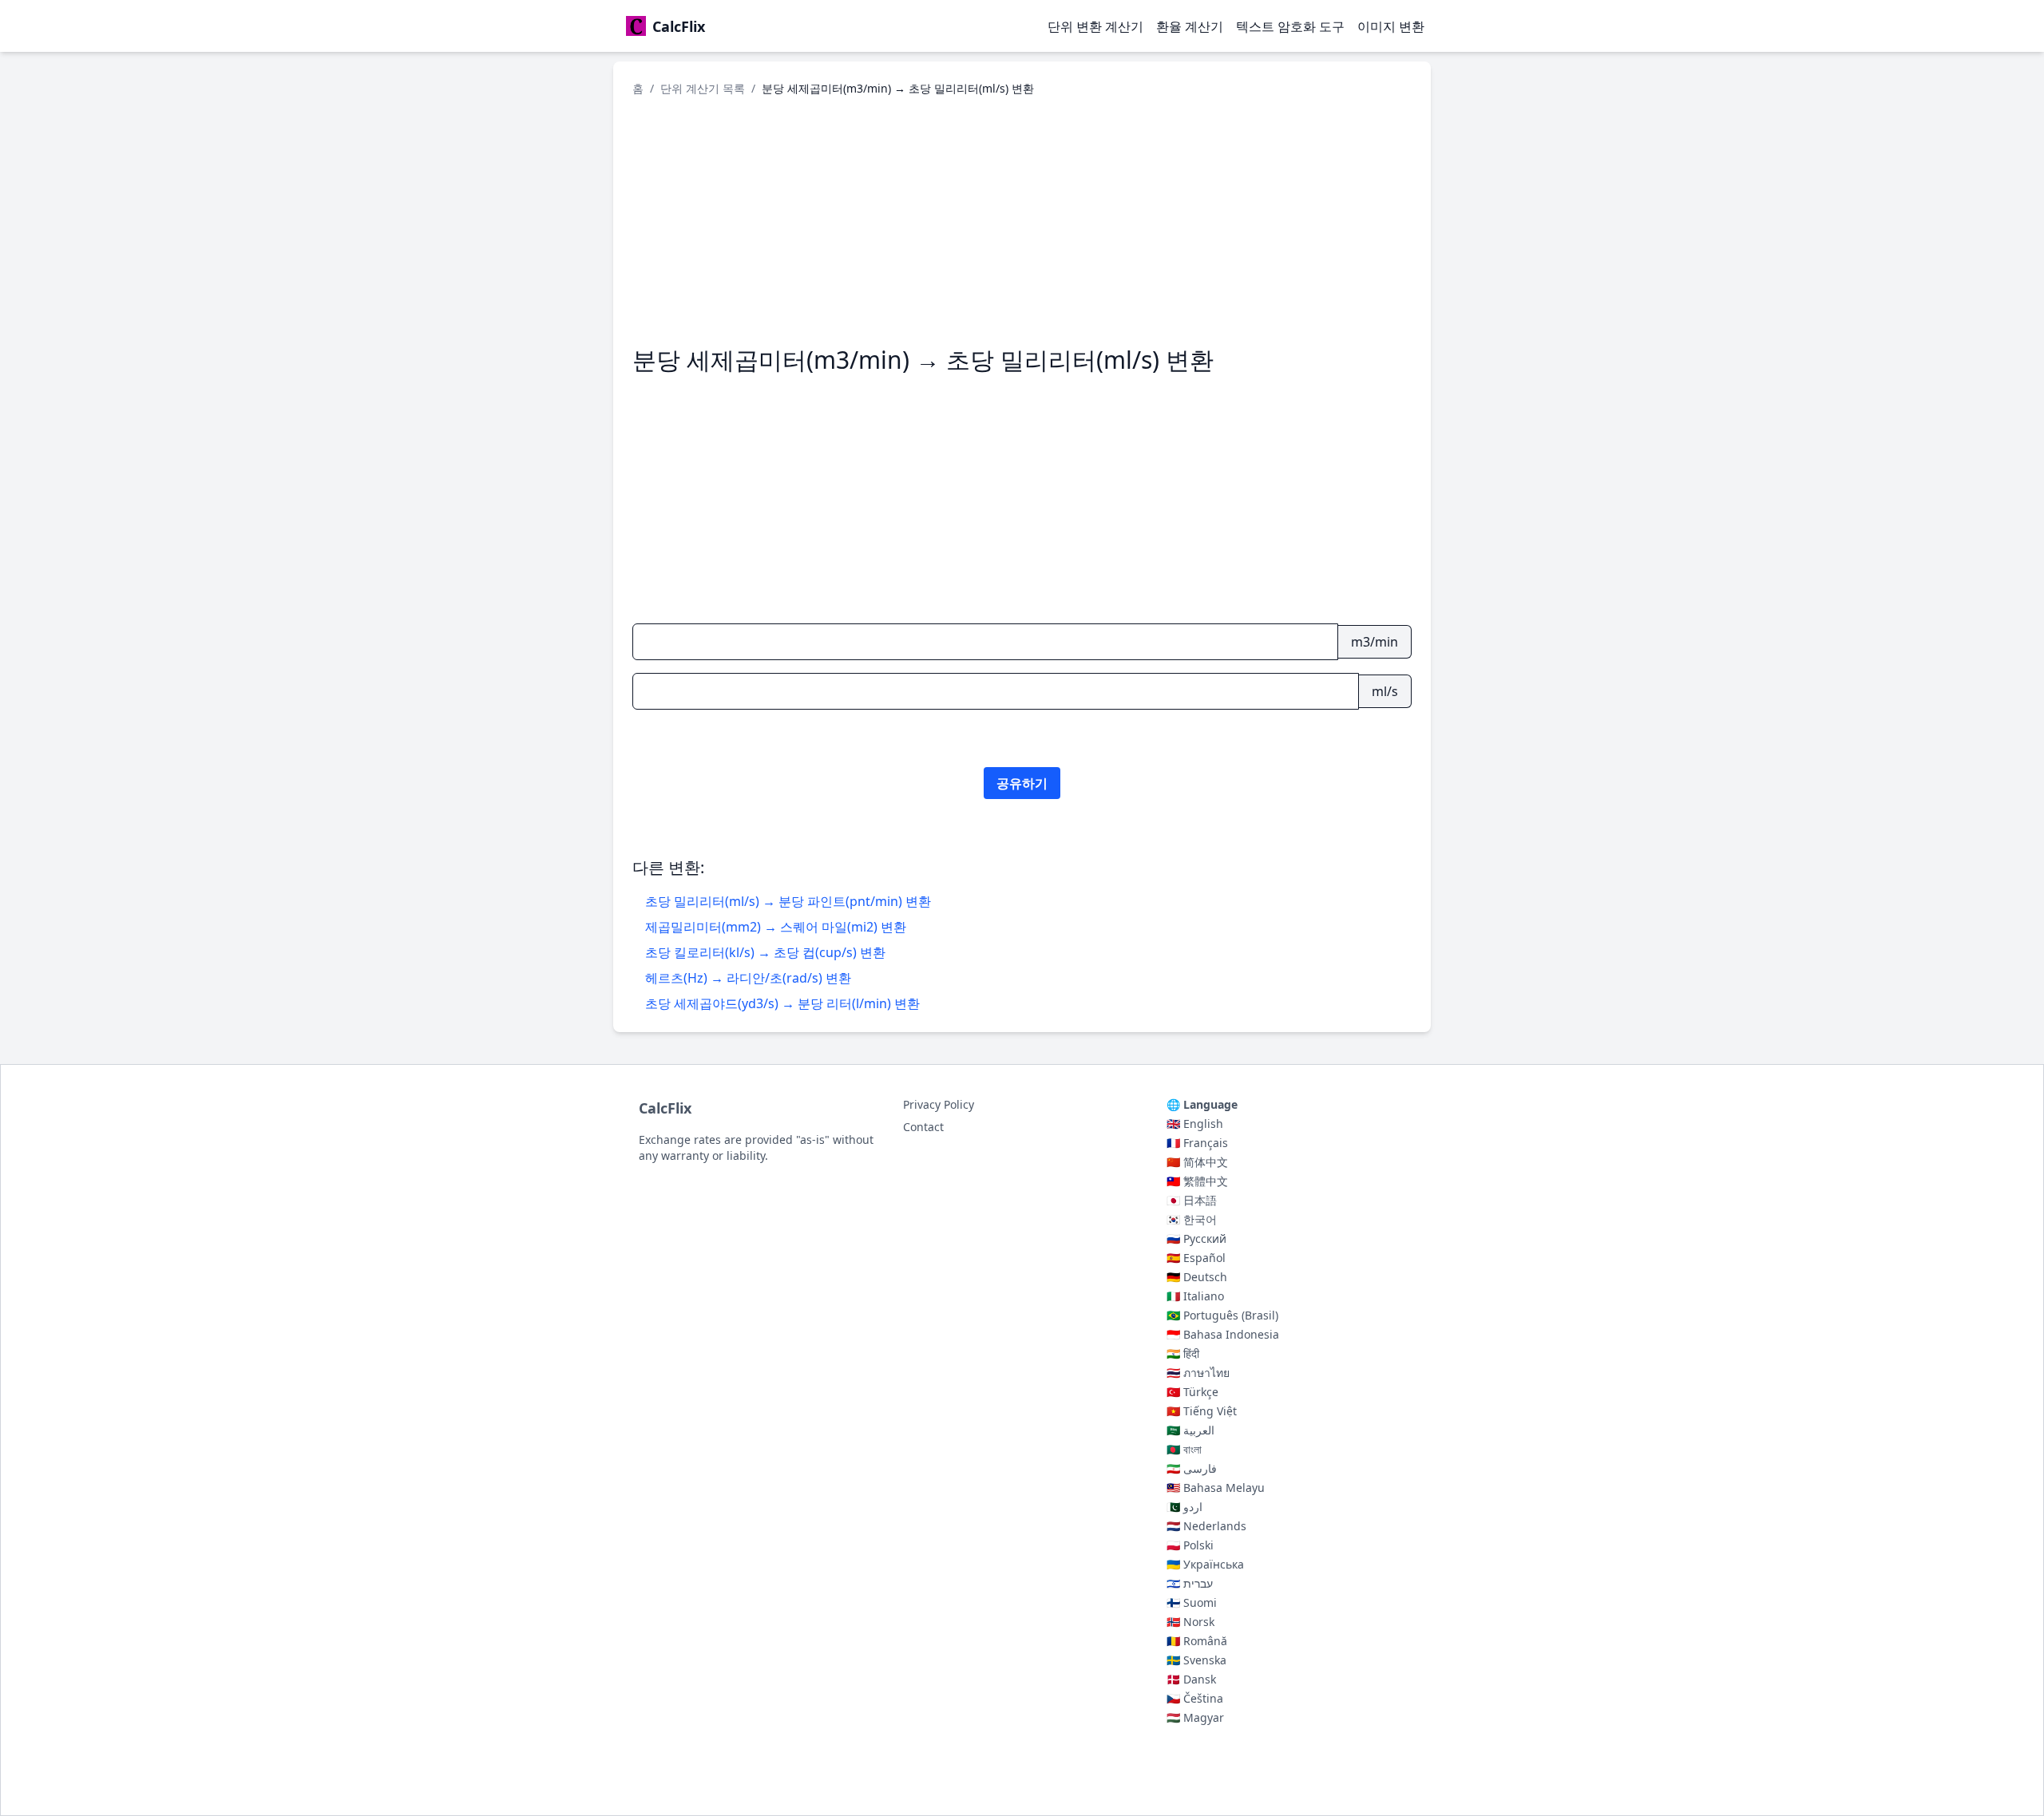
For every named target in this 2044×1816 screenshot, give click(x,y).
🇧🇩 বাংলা (1184, 1449)
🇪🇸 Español (1196, 1258)
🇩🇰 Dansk (1191, 1679)
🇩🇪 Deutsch (1197, 1277)
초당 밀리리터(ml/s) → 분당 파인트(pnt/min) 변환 (788, 901)
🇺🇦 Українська (1205, 1564)
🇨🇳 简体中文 (1197, 1162)
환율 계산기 (1190, 26)
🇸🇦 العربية (1190, 1430)
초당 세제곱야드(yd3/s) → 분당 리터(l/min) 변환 (782, 1003)
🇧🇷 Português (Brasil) (1222, 1315)
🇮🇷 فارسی (1192, 1468)
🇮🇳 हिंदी (1183, 1353)
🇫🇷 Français (1197, 1143)
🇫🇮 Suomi (1192, 1602)
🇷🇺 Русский (1196, 1238)
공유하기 (1022, 783)
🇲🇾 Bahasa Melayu (1216, 1488)
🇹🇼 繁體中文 (1197, 1181)
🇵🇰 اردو (1184, 1507)
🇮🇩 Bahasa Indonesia (1223, 1334)
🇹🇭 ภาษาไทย (1198, 1373)
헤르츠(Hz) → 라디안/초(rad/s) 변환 (748, 978)
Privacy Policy (939, 1104)
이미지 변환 (1391, 26)
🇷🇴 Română (1197, 1641)
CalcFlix (665, 1108)
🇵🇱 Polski (1190, 1545)
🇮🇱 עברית (1190, 1583)
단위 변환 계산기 (1095, 26)
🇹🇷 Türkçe (1192, 1392)
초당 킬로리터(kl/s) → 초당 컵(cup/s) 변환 (765, 952)
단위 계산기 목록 (703, 88)
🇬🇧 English (1195, 1124)
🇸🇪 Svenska (1196, 1660)
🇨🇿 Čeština (1195, 1698)
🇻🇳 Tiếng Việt (1202, 1411)
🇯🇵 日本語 (1192, 1200)
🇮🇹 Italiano (1195, 1296)
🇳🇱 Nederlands (1206, 1526)
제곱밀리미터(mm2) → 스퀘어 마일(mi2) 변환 (776, 927)
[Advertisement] (1022, 221)
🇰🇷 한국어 (1192, 1219)
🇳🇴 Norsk (1190, 1622)
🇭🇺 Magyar (1195, 1717)
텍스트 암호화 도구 (1290, 26)
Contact (923, 1127)
